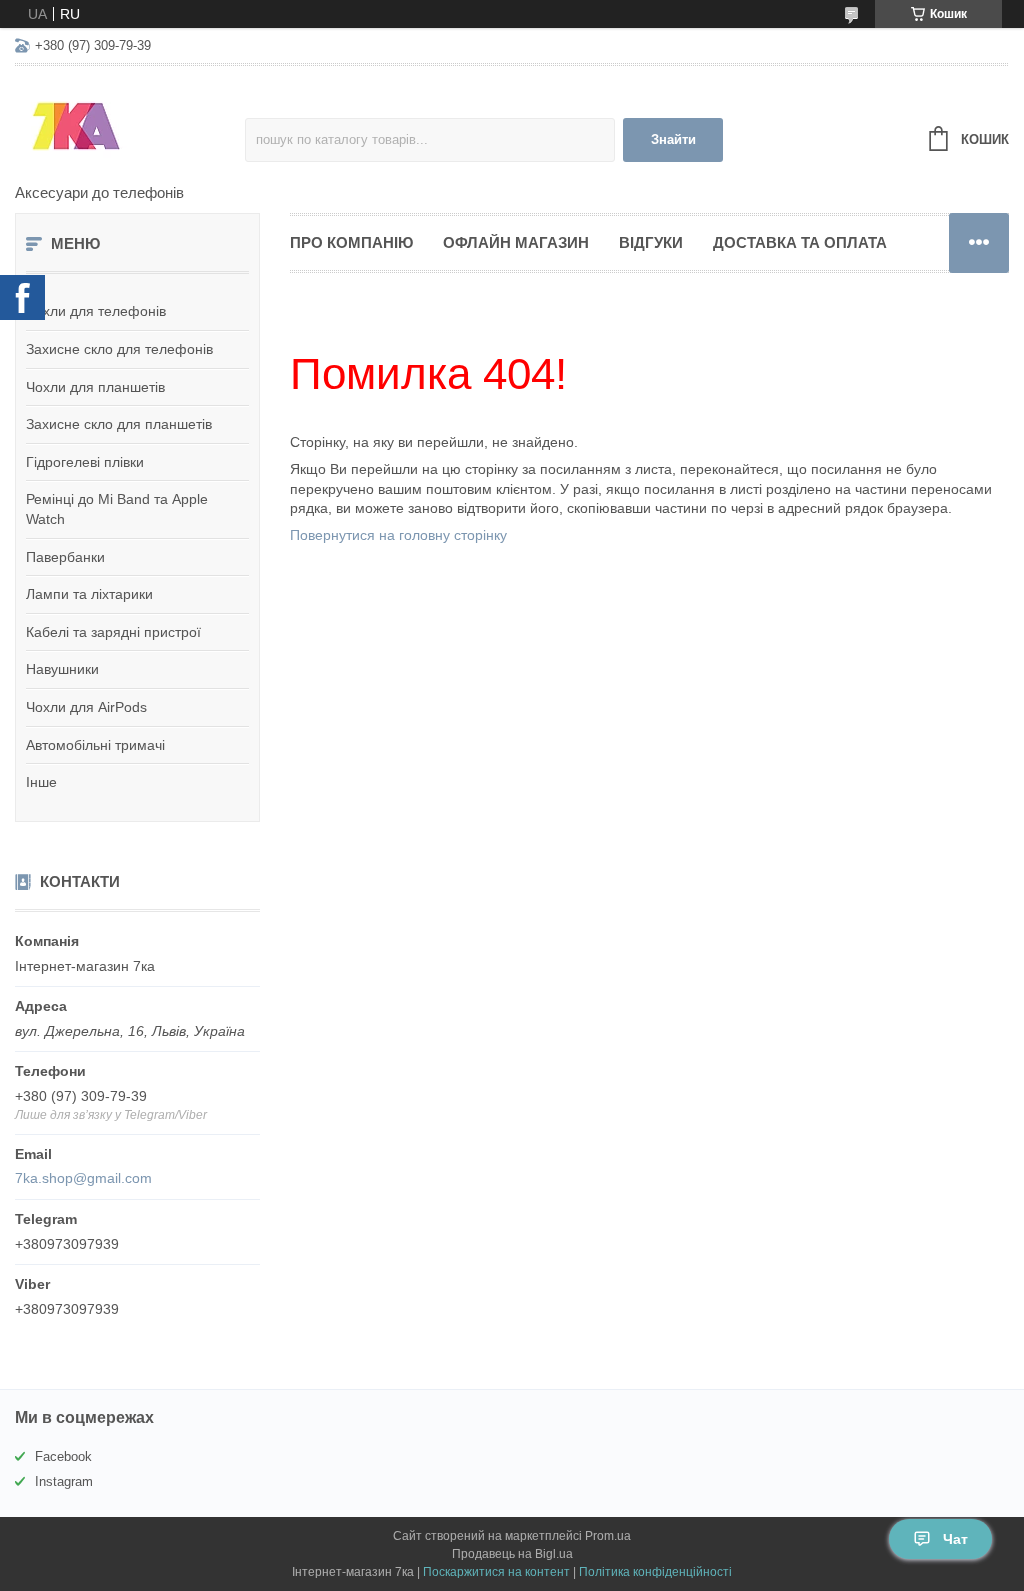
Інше (41, 782)
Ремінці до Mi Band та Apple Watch (117, 509)
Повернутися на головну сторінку (398, 535)
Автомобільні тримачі (95, 745)
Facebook (63, 1456)
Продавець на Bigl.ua (512, 1554)
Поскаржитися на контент (496, 1572)
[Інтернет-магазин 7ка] (130, 126)
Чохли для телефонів (96, 311)
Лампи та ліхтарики (89, 594)
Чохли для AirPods (86, 707)
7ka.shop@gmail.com (83, 1178)
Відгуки (651, 242)
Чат (955, 1539)
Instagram (64, 1481)
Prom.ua (608, 1536)
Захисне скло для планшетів (119, 424)
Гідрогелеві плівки (85, 462)
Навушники (62, 669)
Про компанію (351, 242)
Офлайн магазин (516, 242)
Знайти (673, 139)
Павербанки (65, 557)
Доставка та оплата (800, 242)
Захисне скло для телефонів (119, 349)
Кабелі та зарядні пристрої (113, 632)
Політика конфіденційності (655, 1572)
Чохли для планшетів (95, 387)
